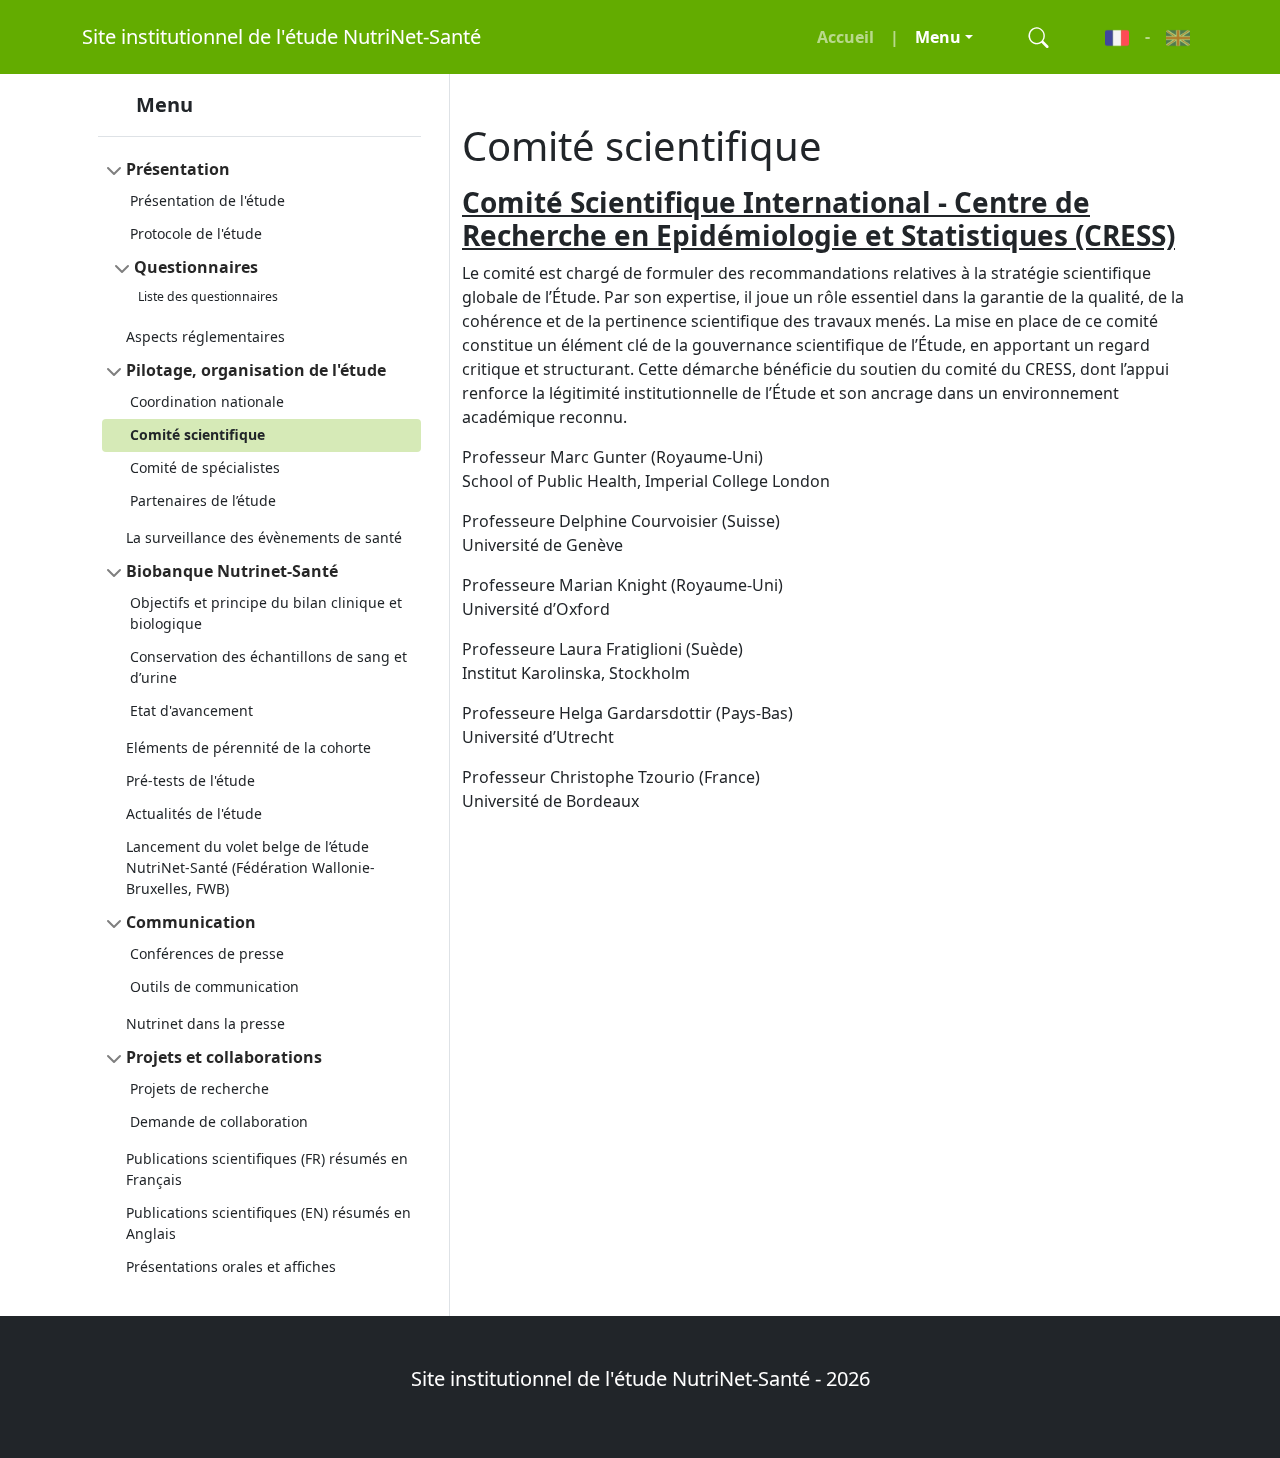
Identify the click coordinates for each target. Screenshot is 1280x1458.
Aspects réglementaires (205, 336)
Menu (938, 37)
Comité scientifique (197, 434)
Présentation (178, 169)
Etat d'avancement (191, 710)
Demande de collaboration (219, 1121)
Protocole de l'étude (196, 233)
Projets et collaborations (224, 1057)
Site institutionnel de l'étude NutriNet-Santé (281, 36)
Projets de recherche (199, 1088)
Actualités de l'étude (194, 813)
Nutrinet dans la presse (205, 1023)
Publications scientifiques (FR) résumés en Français (267, 1169)
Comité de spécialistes (205, 467)
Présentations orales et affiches (231, 1266)
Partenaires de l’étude (203, 500)
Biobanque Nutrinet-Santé (232, 571)
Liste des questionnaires (208, 296)
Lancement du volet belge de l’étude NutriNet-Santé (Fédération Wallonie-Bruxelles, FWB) (250, 867)
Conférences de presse (207, 953)
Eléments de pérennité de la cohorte (248, 747)
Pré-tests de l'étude (190, 780)
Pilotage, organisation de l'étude (256, 370)
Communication (191, 922)
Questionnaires (196, 267)
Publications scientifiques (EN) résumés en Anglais (268, 1223)
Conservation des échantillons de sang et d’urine (268, 667)
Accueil (845, 37)
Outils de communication (214, 986)
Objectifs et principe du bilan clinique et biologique (266, 613)
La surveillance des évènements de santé (264, 537)
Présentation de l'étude (207, 200)
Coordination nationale (207, 401)
